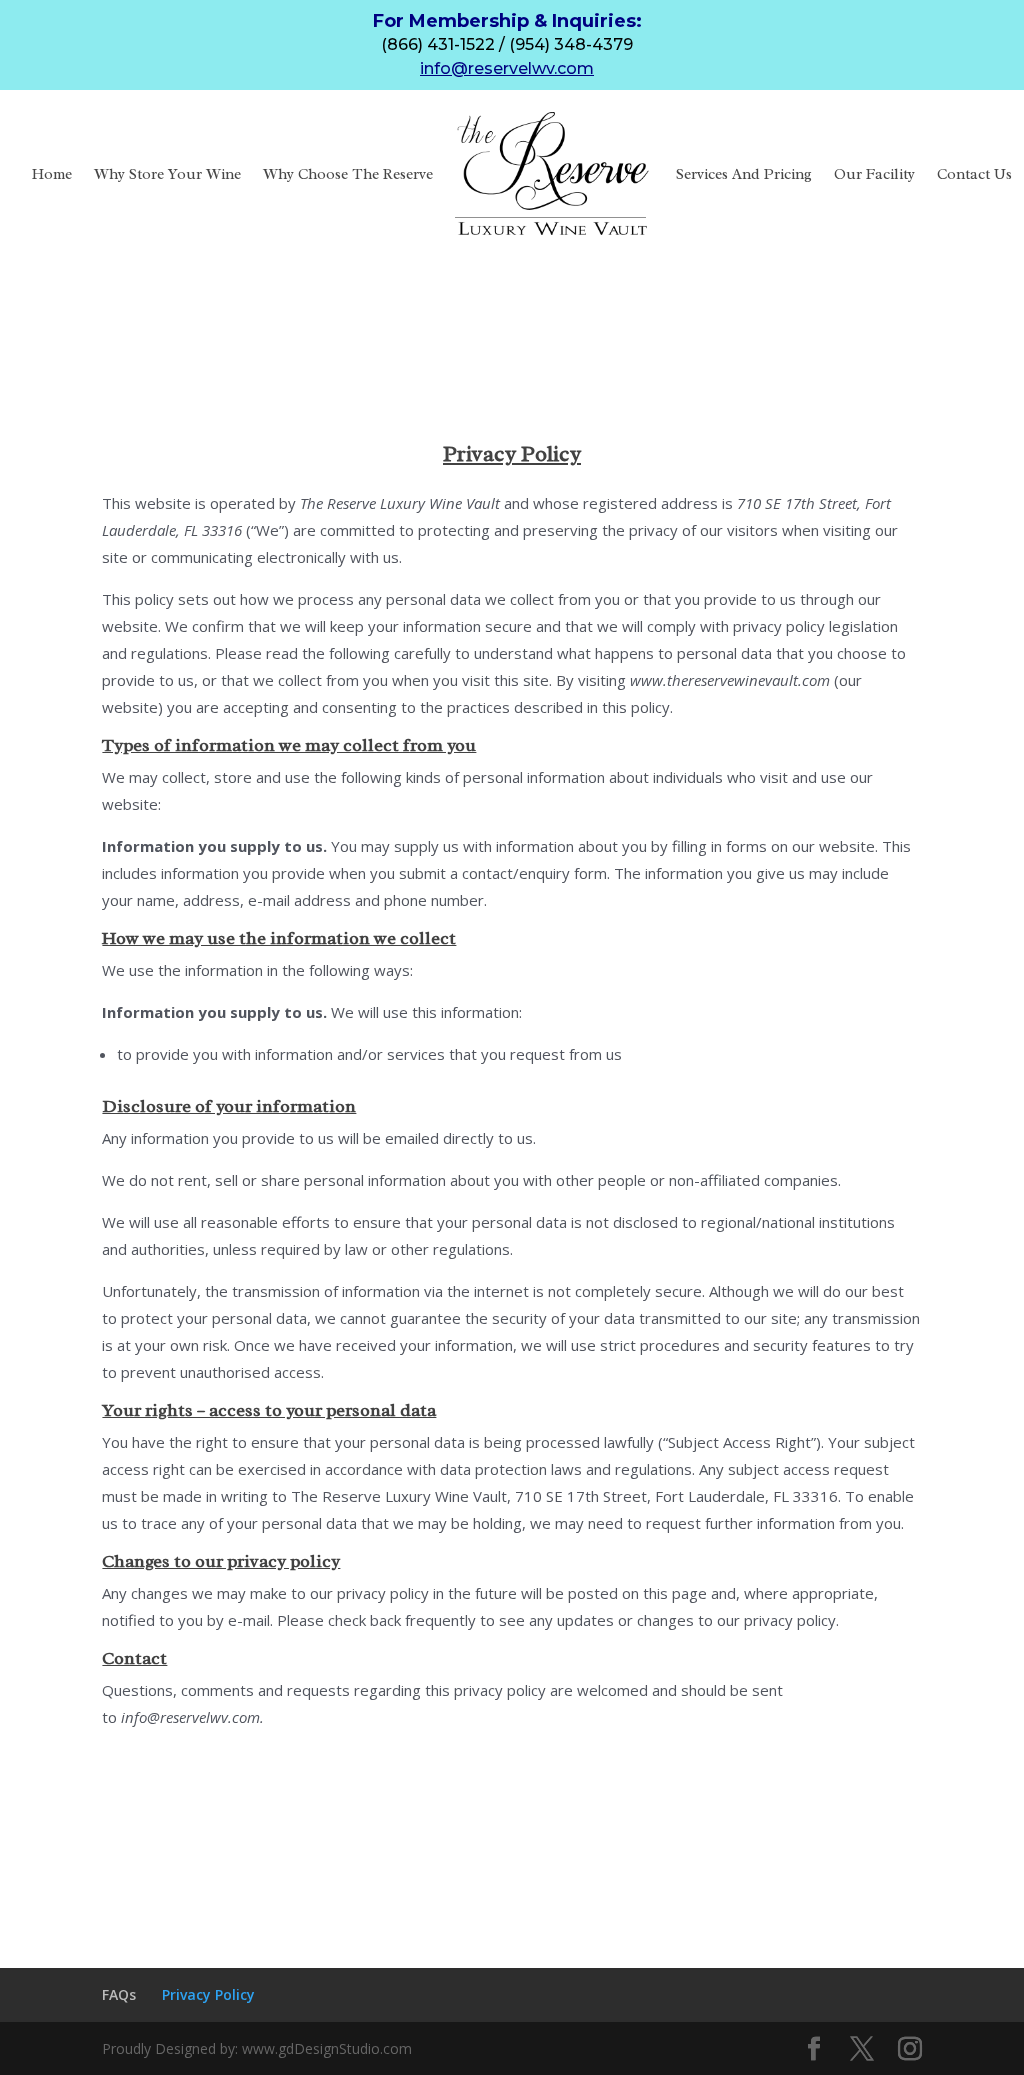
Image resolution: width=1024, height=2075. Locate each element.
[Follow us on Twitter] (862, 2049)
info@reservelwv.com (507, 68)
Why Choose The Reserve (348, 174)
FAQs (119, 1994)
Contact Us (974, 174)
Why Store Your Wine (167, 174)
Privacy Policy (208, 1994)
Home (52, 174)
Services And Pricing (744, 174)
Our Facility (874, 174)
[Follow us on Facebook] (814, 2049)
